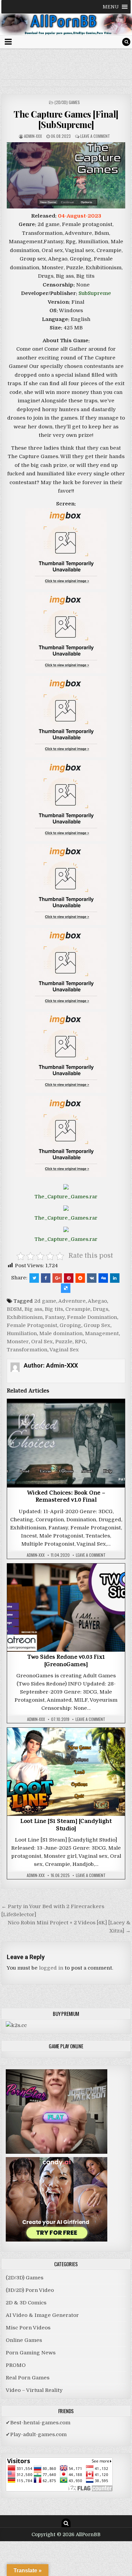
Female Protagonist (32, 1325)
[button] (111, 7)
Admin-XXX (33, 136)
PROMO (16, 2365)
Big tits (54, 1309)
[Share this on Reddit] (80, 1278)
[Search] (126, 42)
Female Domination (92, 1317)
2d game (45, 1301)
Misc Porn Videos (28, 2328)
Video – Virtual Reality (34, 2390)
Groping (70, 1325)
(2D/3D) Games (67, 102)
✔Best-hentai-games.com (38, 2423)
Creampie (78, 1309)
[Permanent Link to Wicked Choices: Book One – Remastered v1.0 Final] (66, 1443)
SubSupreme (95, 293)
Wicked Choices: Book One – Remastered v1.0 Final (66, 1497)
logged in (51, 1968)
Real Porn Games (28, 2378)
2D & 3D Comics (26, 2303)
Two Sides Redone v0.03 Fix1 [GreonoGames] (66, 1661)
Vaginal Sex (64, 1350)
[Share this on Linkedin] (115, 1278)
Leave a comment (95, 136)
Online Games (24, 2340)
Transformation (27, 1350)
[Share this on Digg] (103, 1278)
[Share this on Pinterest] (69, 1278)
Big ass (33, 1309)
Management (102, 1333)
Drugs (101, 1309)
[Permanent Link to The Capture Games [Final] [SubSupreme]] (66, 175)
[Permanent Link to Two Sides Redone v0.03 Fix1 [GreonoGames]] (66, 1608)
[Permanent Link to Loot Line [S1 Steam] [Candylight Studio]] (66, 1772)
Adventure (72, 1301)
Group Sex (97, 1325)
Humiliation (22, 1333)
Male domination (61, 1333)
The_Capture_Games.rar (66, 1197)
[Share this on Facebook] (46, 1278)
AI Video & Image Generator (42, 2315)
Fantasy (55, 1317)
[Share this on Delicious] (66, 1288)
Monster (18, 1342)
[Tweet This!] (34, 1278)
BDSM (14, 1309)
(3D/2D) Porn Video (30, 2290)
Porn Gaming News (31, 2353)
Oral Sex (42, 1342)
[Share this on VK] (92, 1278)
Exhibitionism (25, 1317)
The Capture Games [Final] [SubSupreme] (66, 119)
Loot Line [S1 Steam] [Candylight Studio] (66, 1826)
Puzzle (64, 1342)
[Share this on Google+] (57, 1278)
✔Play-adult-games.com (36, 2434)
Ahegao (97, 1301)
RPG (80, 1342)
